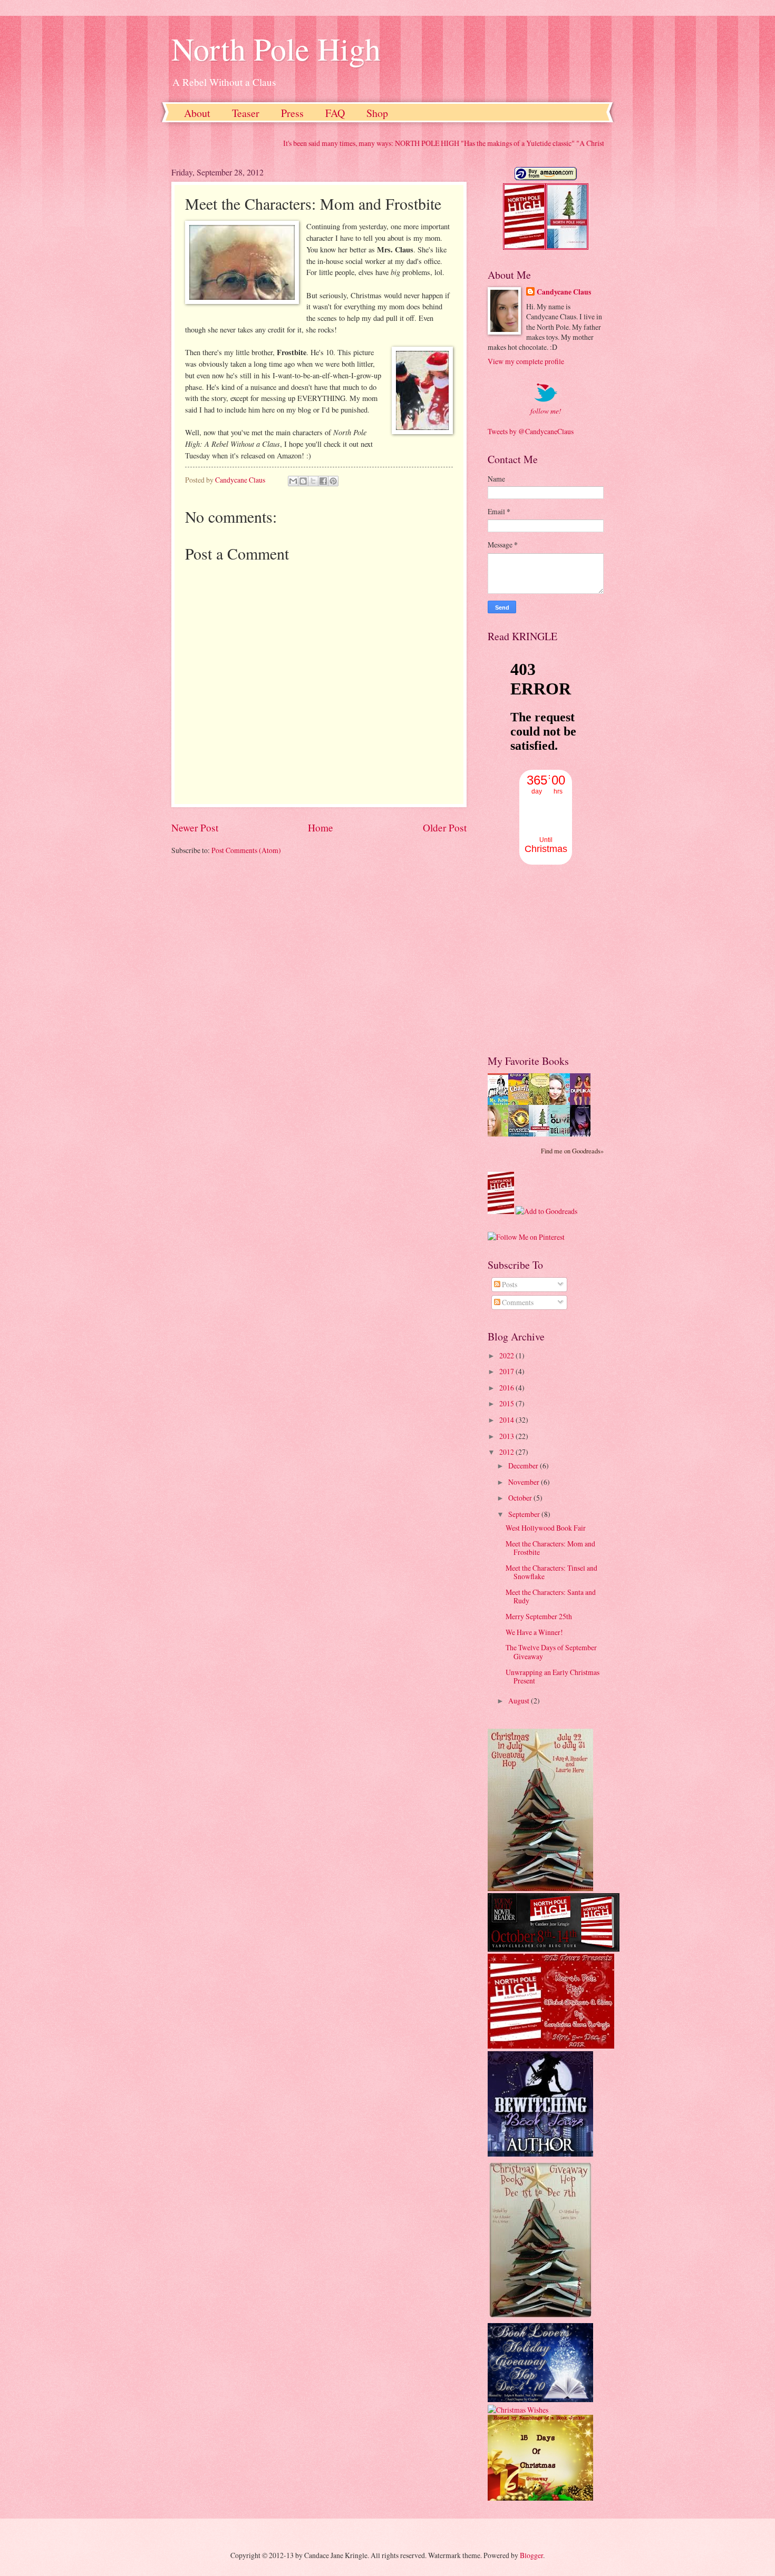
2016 (507, 1388)
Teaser (246, 113)
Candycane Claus (564, 292)
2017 (507, 1371)
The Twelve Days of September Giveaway (551, 1652)
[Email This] (293, 481)
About (197, 113)
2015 (507, 1403)
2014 (507, 1420)
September (525, 1514)
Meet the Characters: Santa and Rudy (551, 1596)
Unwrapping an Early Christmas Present (553, 1677)
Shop (377, 113)
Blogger (531, 2555)
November (525, 1482)
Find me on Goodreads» (572, 1151)
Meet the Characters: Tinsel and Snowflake (551, 1572)
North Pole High (276, 48)
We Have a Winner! (534, 1632)
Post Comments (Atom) (246, 850)
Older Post (445, 827)
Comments (517, 1302)
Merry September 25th (539, 1616)
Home (321, 827)
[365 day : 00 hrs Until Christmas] (546, 862)
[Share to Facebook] (323, 481)
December (524, 1466)
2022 (507, 1355)
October (521, 1498)
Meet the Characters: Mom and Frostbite (550, 1548)
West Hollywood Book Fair (546, 1528)
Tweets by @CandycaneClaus (531, 431)
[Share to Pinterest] (333, 481)
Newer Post (195, 827)
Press (292, 113)
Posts (509, 1284)
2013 (507, 1436)
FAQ (335, 113)
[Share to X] (313, 481)
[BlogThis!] (303, 481)
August (520, 1701)
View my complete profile (526, 361)
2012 (507, 1452)
